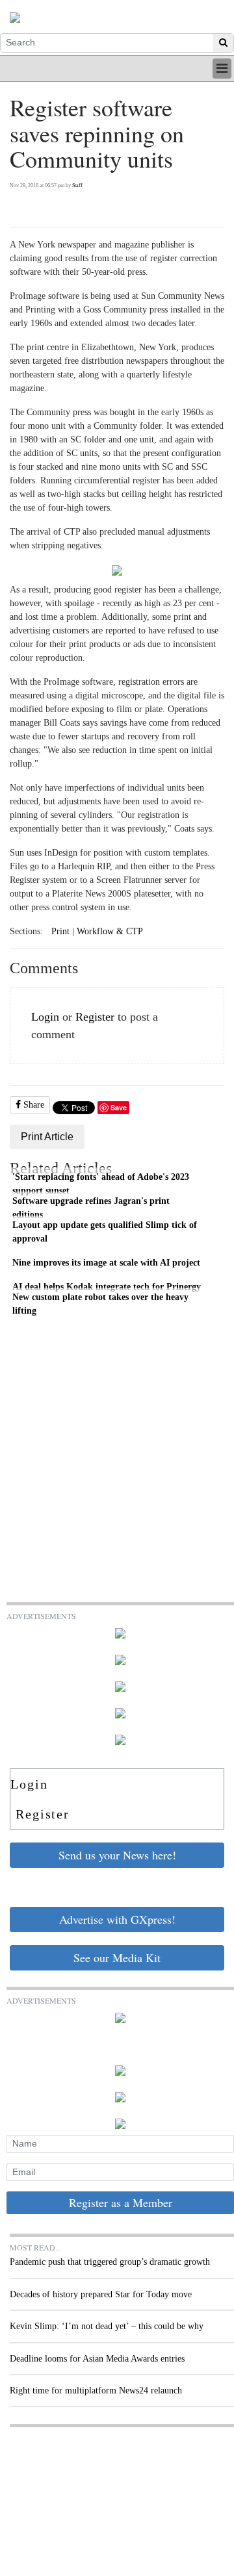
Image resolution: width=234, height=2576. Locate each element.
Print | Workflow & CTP (97, 931)
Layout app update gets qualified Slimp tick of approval (105, 1232)
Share (32, 1105)
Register (95, 1017)
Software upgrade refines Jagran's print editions (91, 1208)
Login (45, 1017)
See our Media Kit (117, 1958)
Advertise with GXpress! (117, 1919)
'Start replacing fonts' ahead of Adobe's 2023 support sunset (101, 1184)
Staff (77, 185)
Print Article (47, 1137)
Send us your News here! (117, 1855)
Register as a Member (121, 2202)
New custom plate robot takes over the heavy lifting (100, 1304)
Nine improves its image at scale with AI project (106, 1262)
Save (119, 1107)
